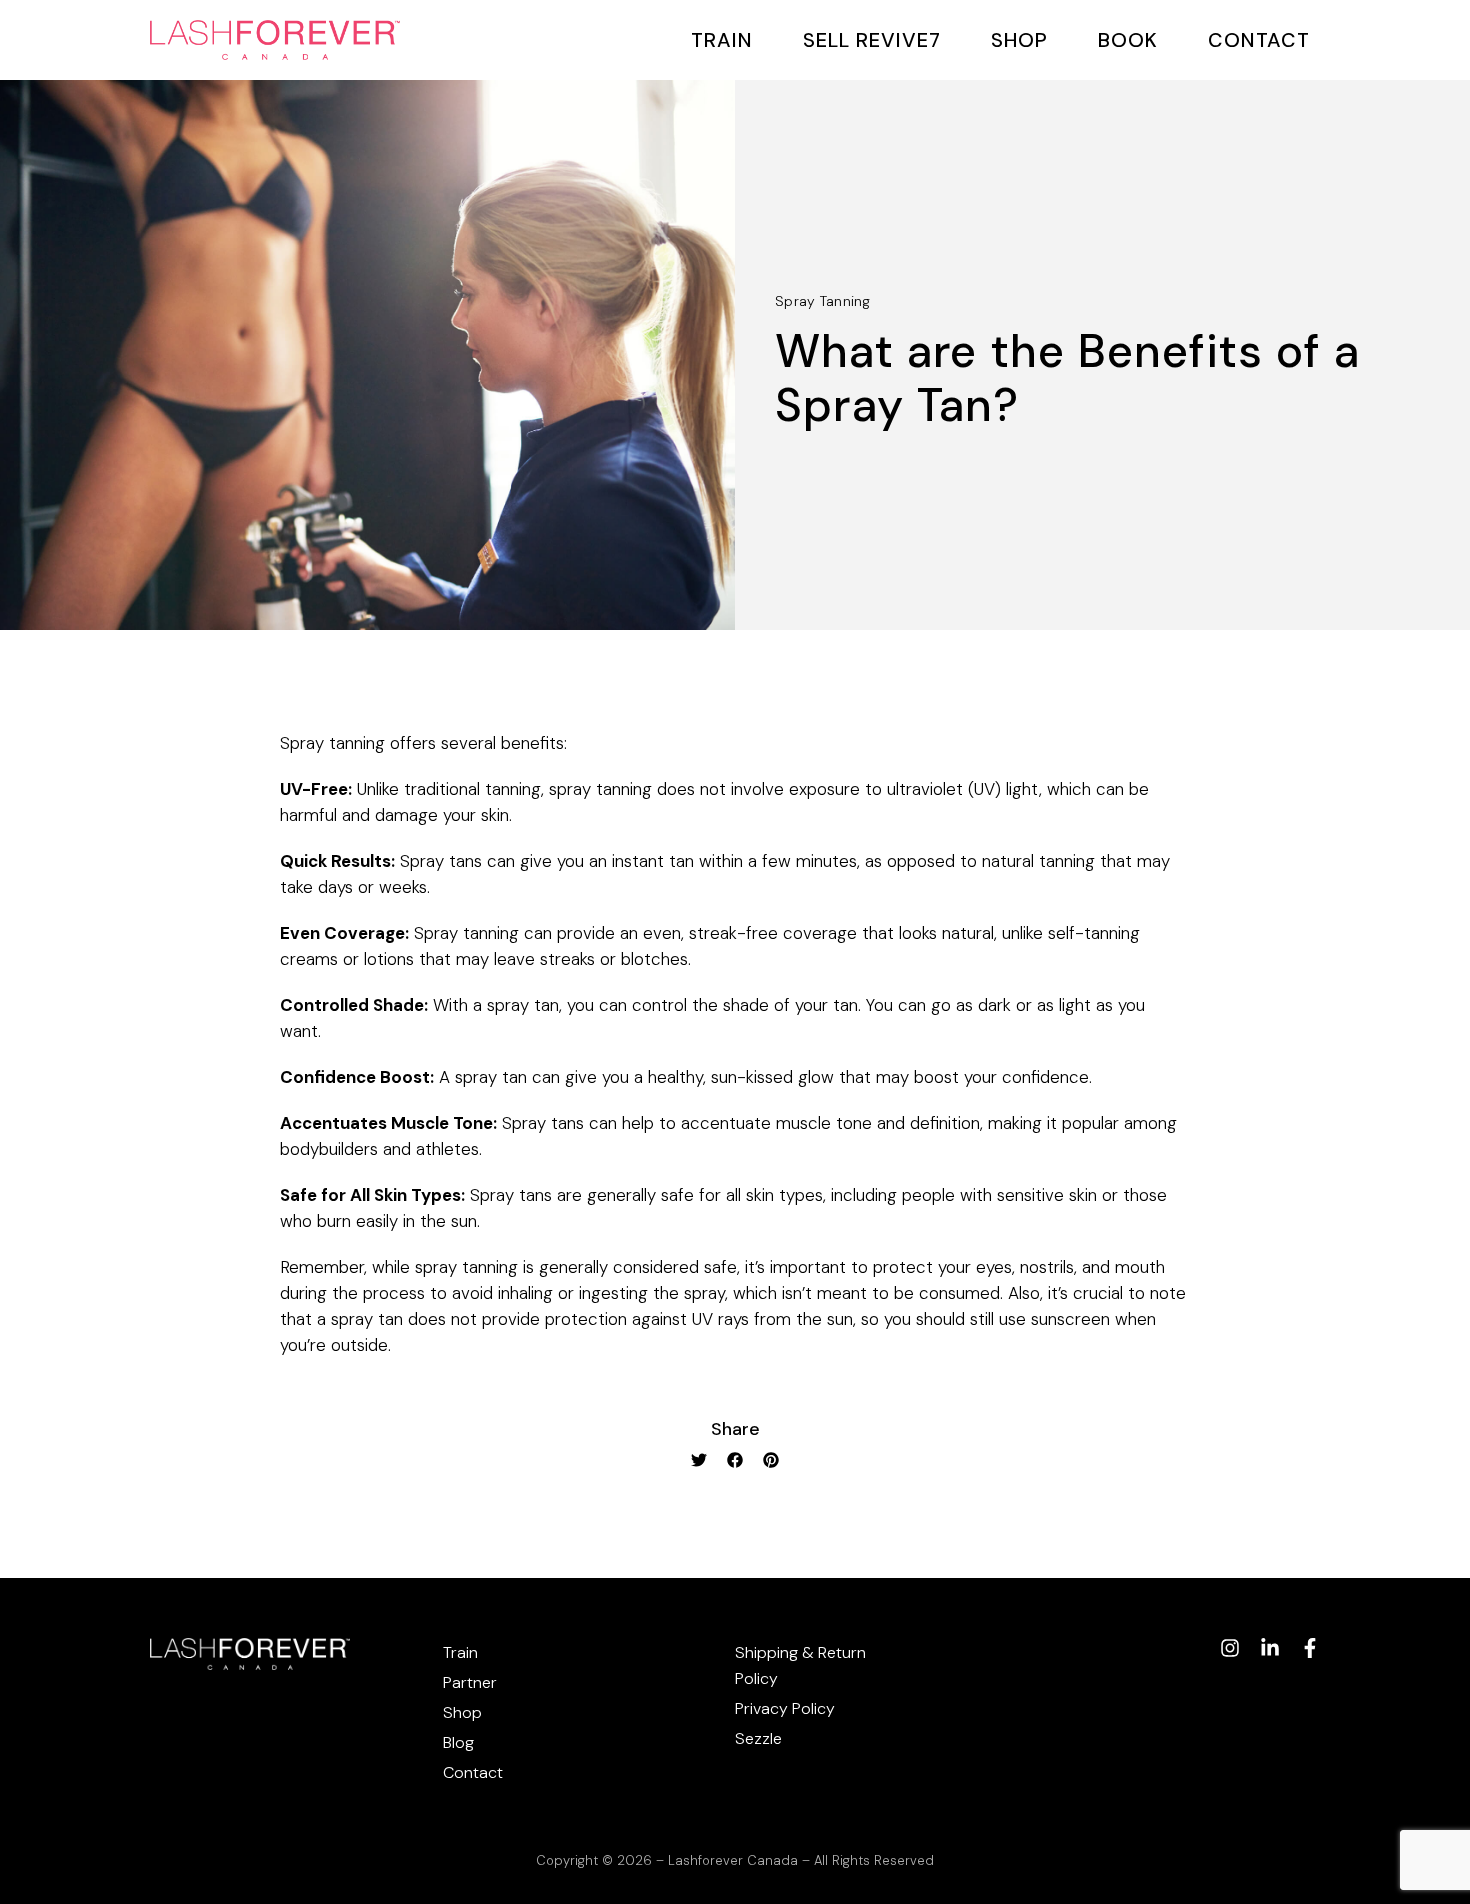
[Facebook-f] (1310, 1648)
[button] (699, 1460)
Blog (458, 1742)
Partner (470, 1682)
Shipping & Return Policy (800, 1665)
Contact (1259, 40)
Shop (1019, 40)
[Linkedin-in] (1270, 1648)
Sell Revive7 (872, 40)
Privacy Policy (785, 1708)
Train (722, 40)
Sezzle (758, 1738)
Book (1128, 40)
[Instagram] (1230, 1648)
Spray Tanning (823, 301)
